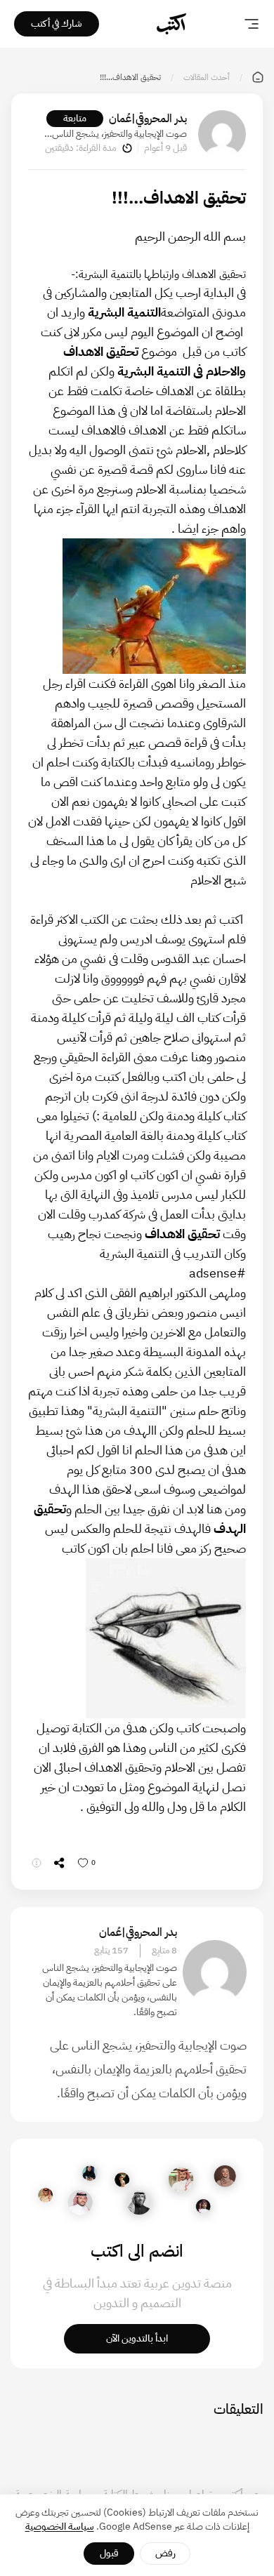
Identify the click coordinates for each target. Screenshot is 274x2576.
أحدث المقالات (207, 77)
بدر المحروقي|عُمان (148, 119)
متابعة (75, 118)
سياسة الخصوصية (60, 2527)
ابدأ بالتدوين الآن (137, 2338)
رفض (165, 2553)
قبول (109, 2553)
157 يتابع (111, 1951)
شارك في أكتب (57, 24)
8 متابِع (164, 1951)
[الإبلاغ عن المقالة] (37, 1863)
